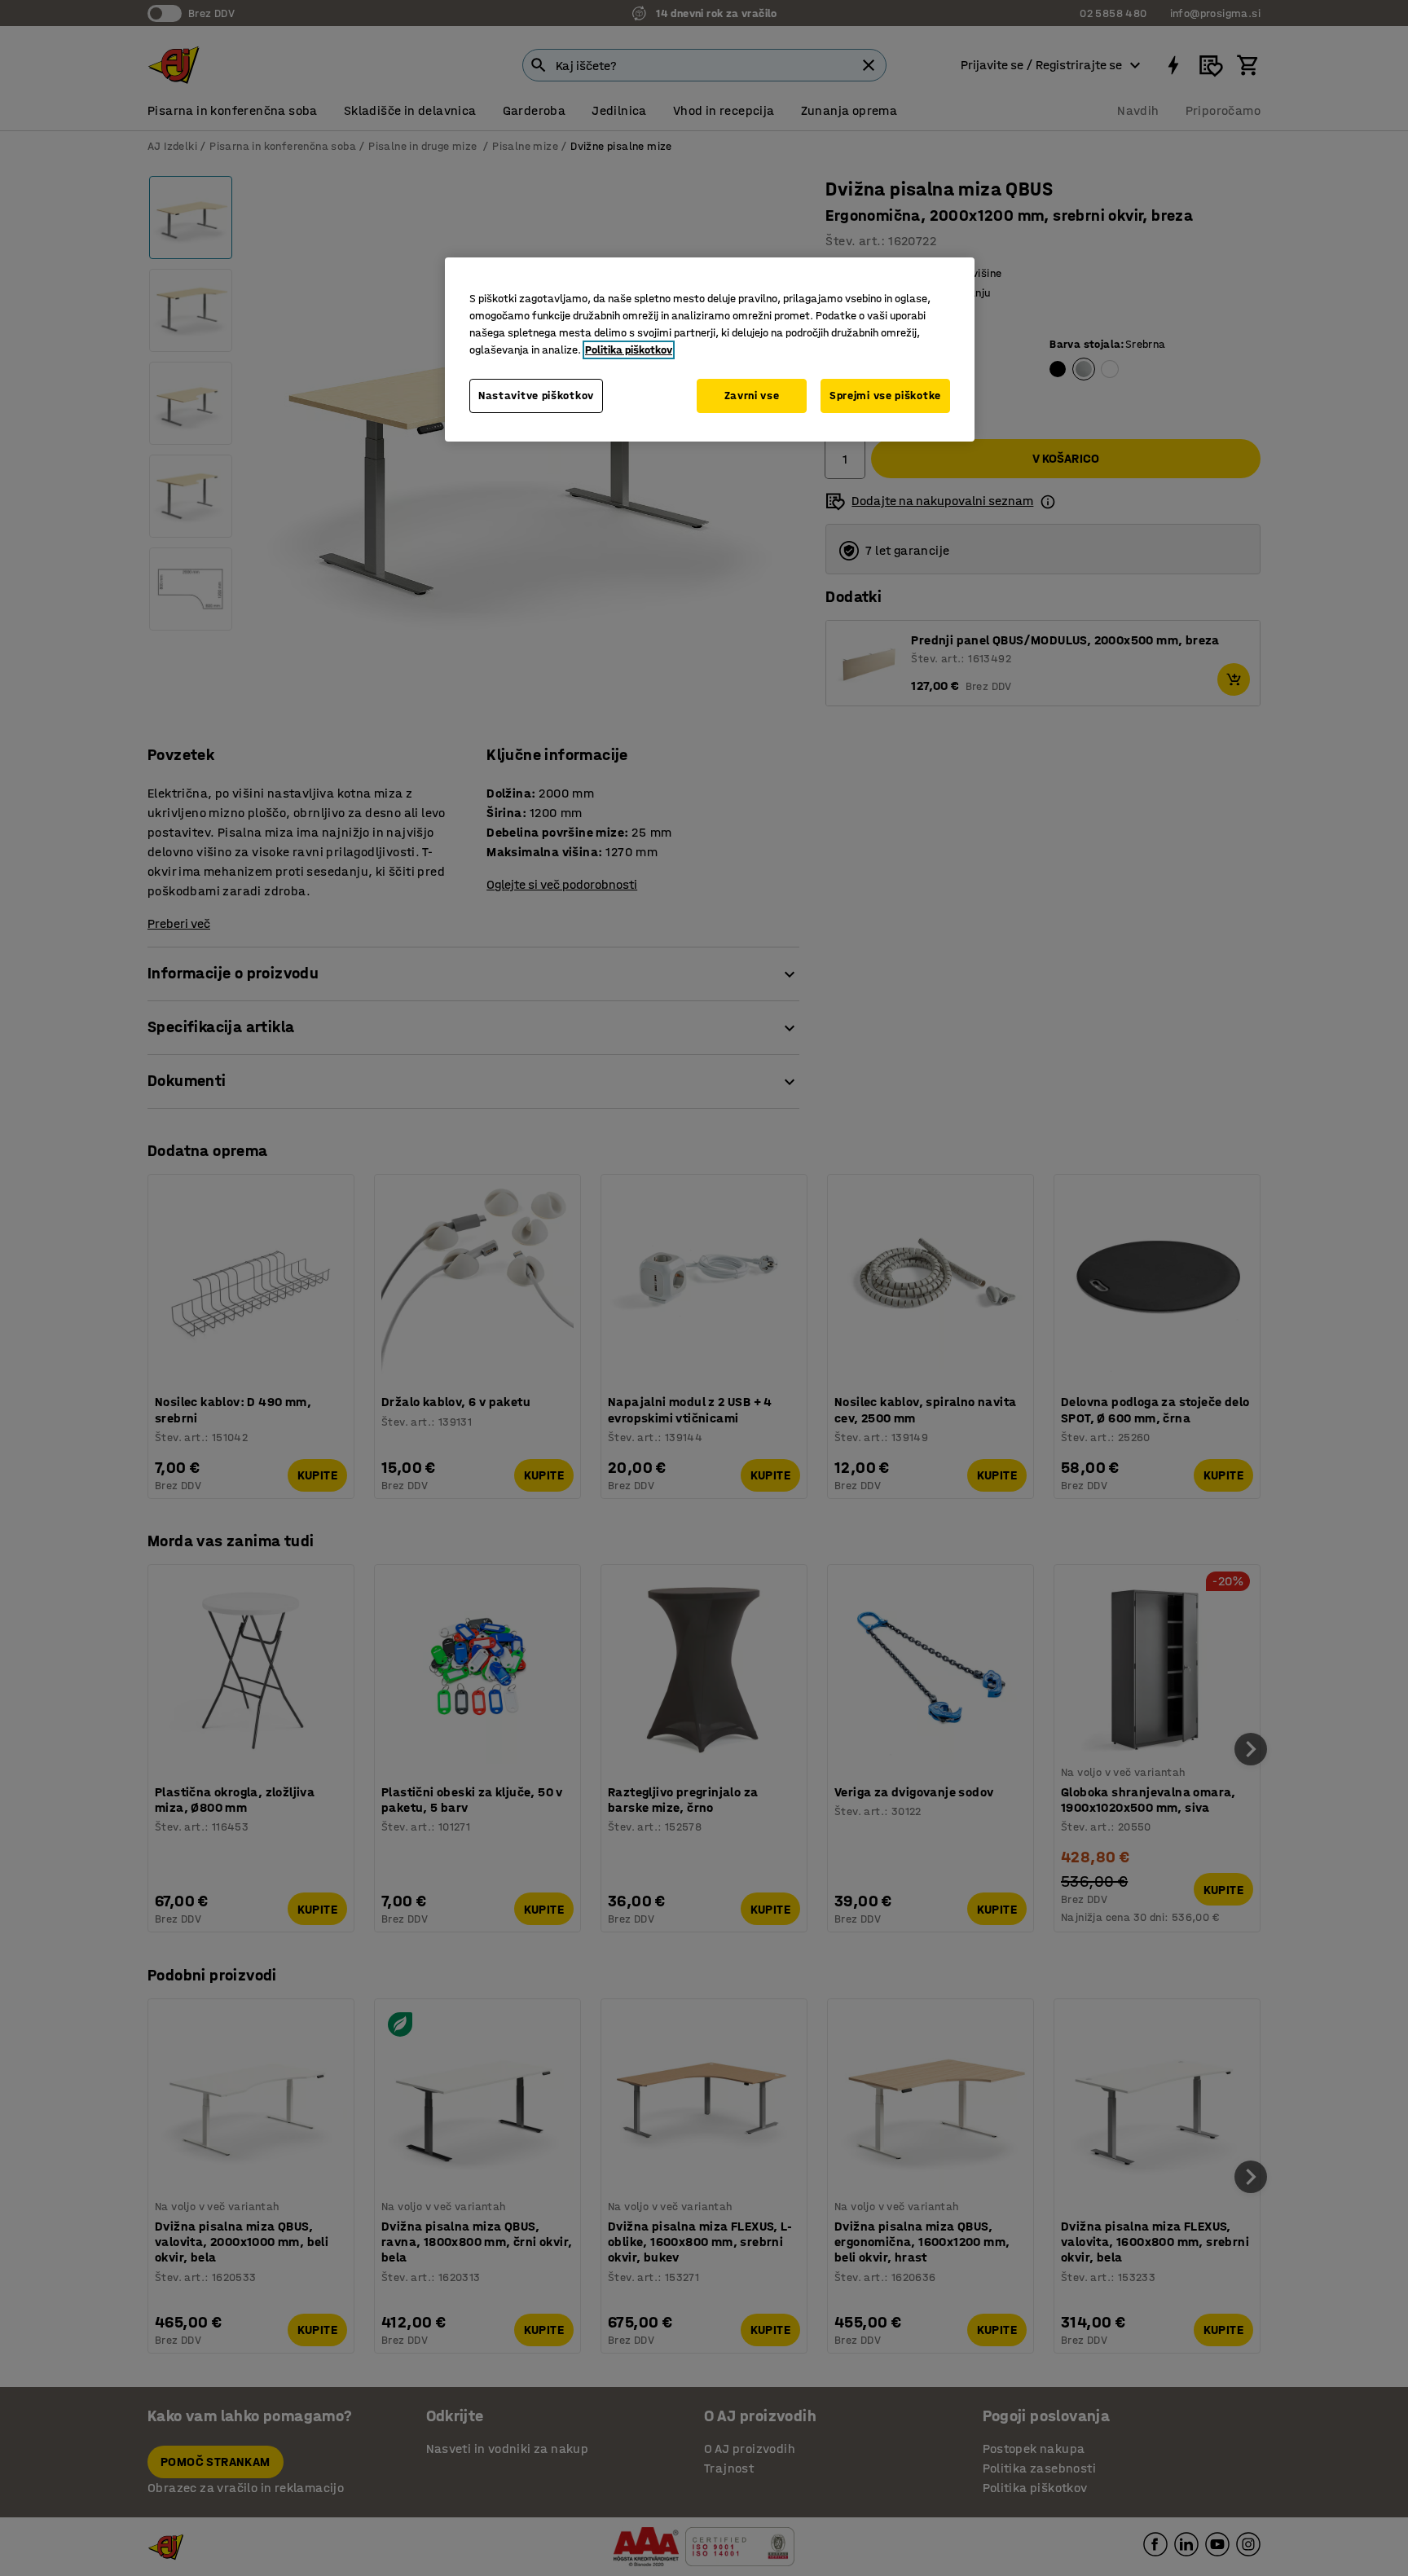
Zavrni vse (752, 396)
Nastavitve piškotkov (536, 396)
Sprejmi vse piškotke (885, 396)
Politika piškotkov (629, 350)
